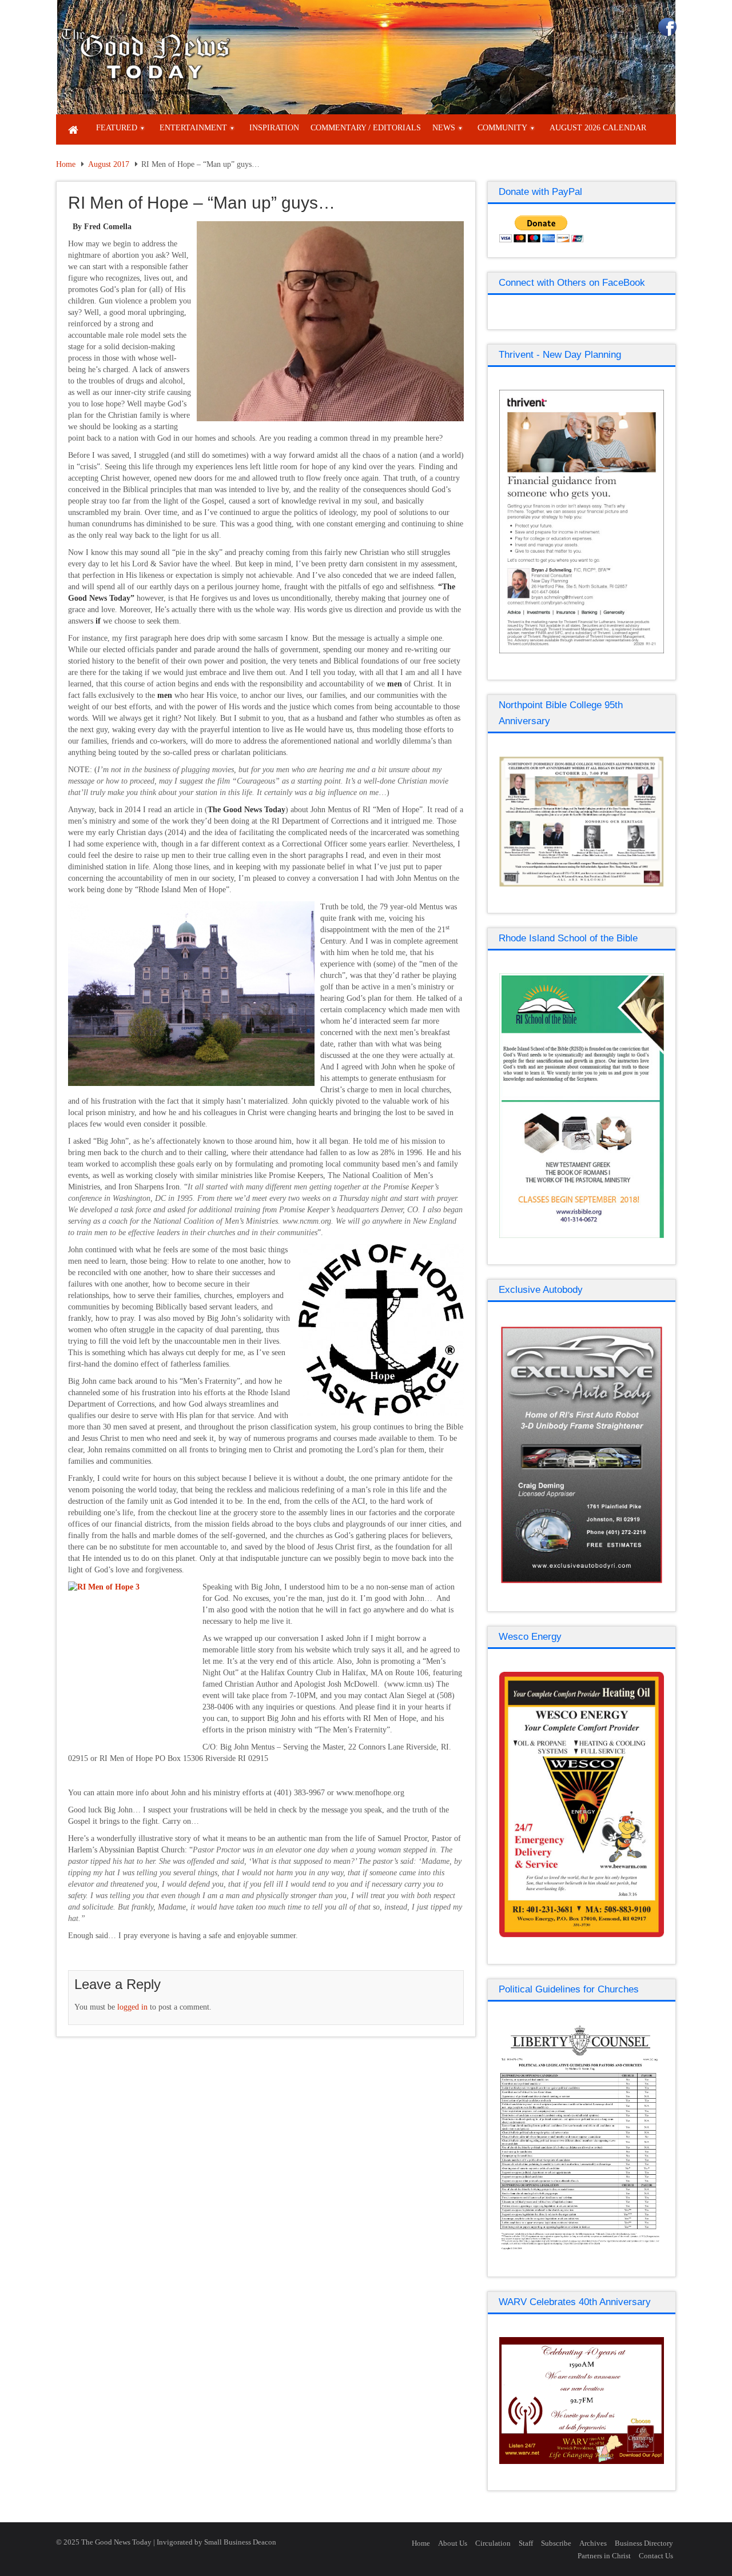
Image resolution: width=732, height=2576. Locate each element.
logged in (132, 2007)
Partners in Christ (604, 2556)
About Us (453, 2543)
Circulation (493, 2543)
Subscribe (556, 2543)
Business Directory (644, 2543)
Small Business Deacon (240, 2542)
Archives (593, 2543)
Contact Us (656, 2556)
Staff (526, 2543)
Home (66, 164)
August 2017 (109, 164)
